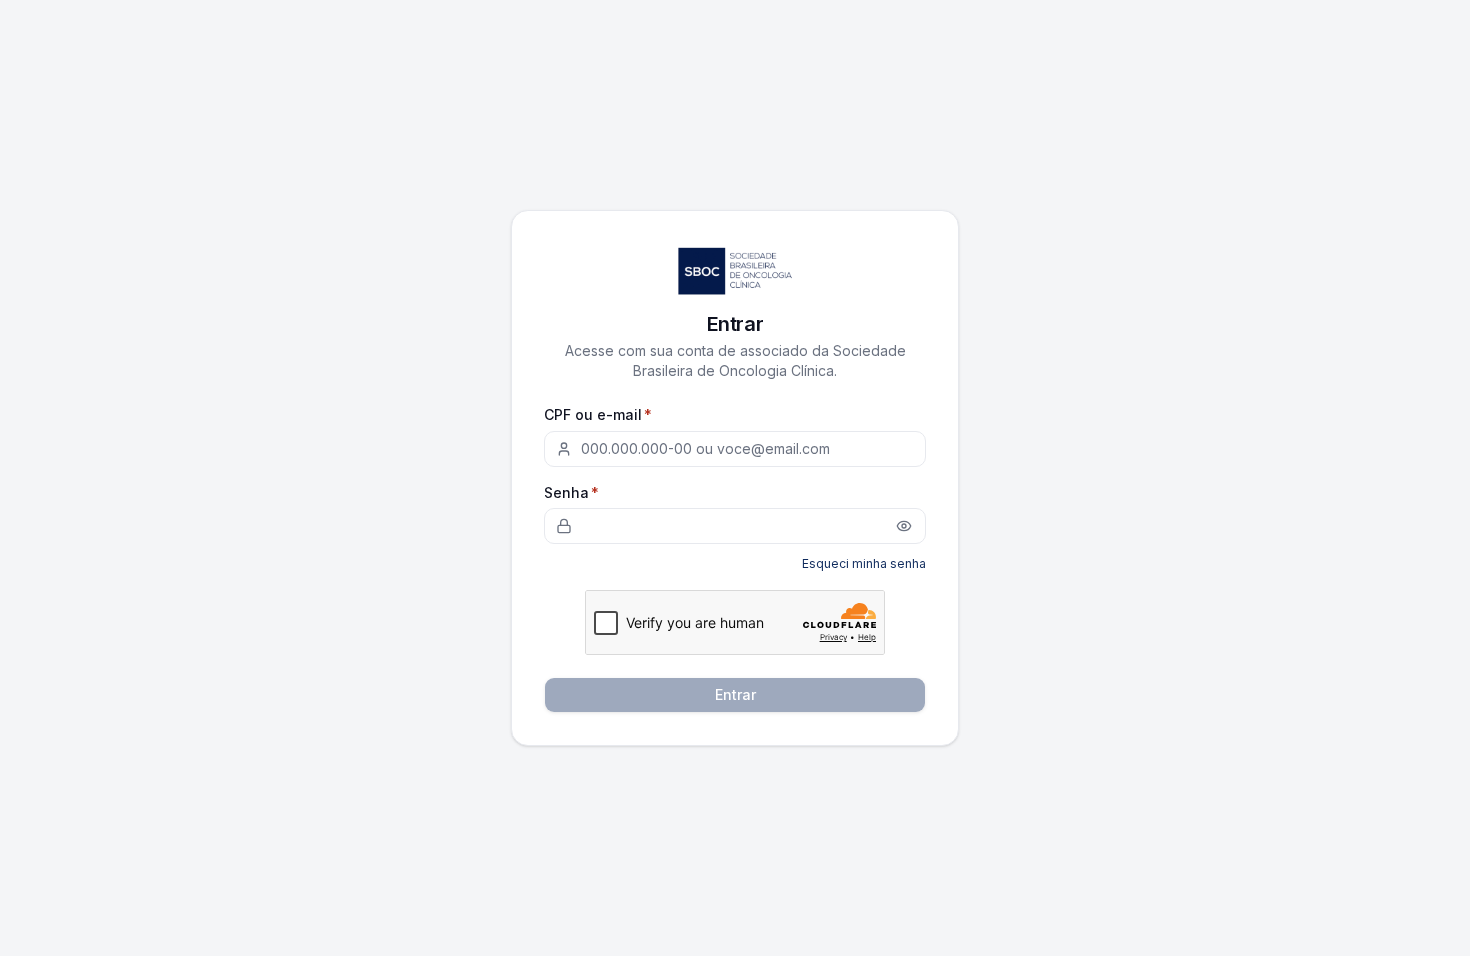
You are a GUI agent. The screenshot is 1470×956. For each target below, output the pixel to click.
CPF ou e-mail (598, 414)
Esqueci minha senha (864, 563)
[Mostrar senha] (904, 526)
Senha (571, 492)
